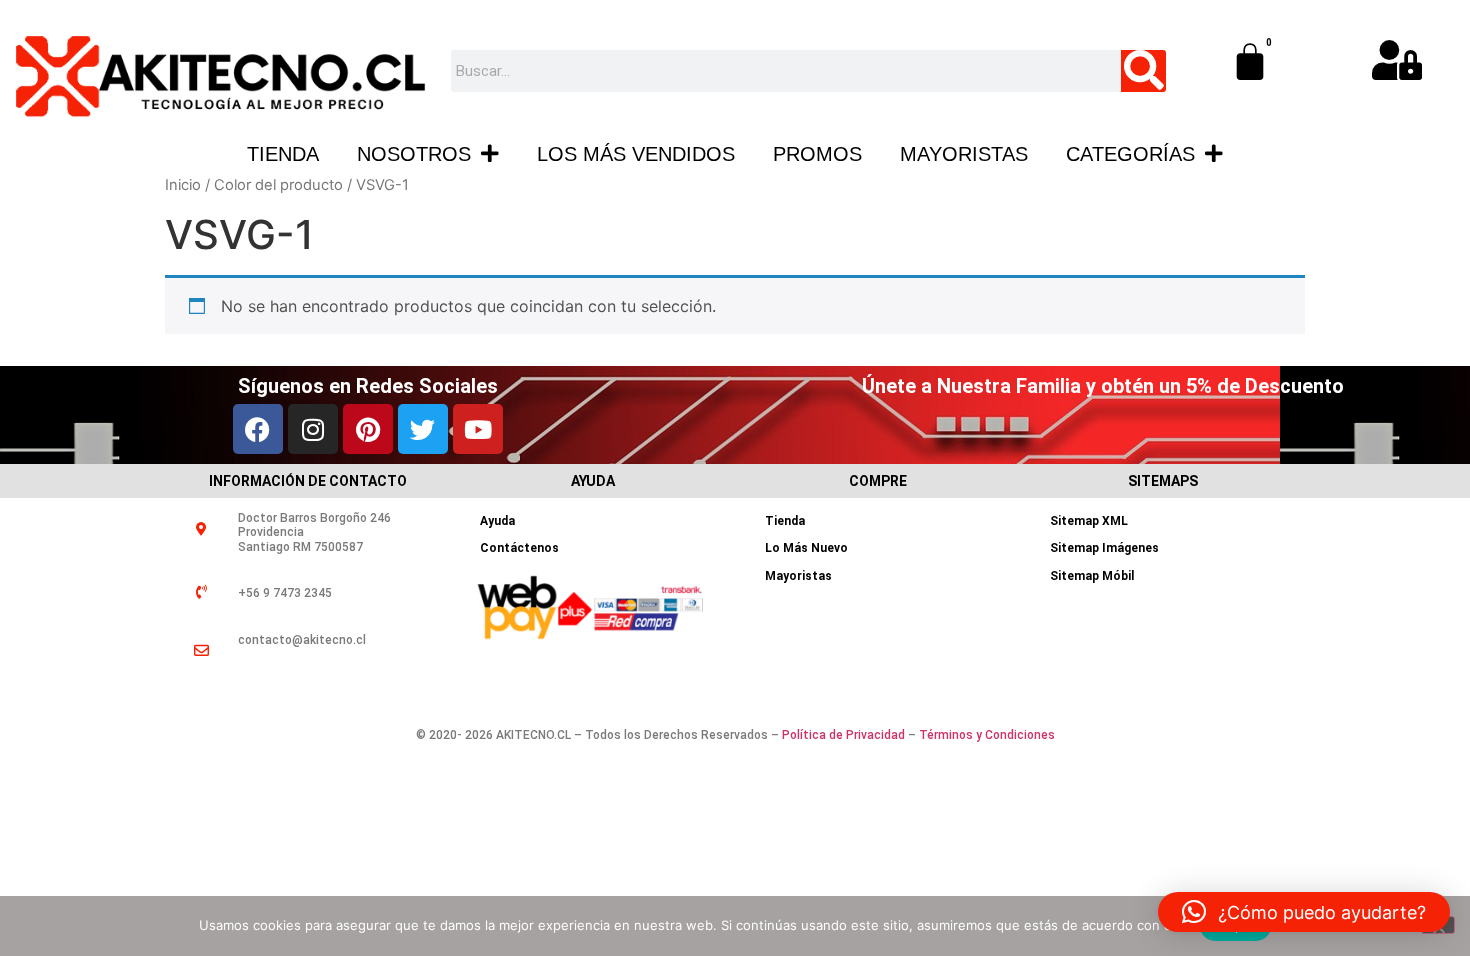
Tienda (283, 154)
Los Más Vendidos (636, 154)
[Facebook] (258, 429)
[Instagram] (313, 429)
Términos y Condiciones (987, 735)
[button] (1304, 912)
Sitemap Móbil (1092, 576)
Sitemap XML (1089, 521)
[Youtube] (478, 429)
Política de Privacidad (843, 735)
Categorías (1130, 154)
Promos (817, 154)
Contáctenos (519, 548)
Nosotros (414, 154)
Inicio (183, 185)
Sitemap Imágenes (1104, 548)
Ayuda (497, 521)
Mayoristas (964, 154)
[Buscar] (1143, 71)
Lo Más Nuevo (806, 548)
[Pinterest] (368, 429)
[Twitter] (423, 429)
